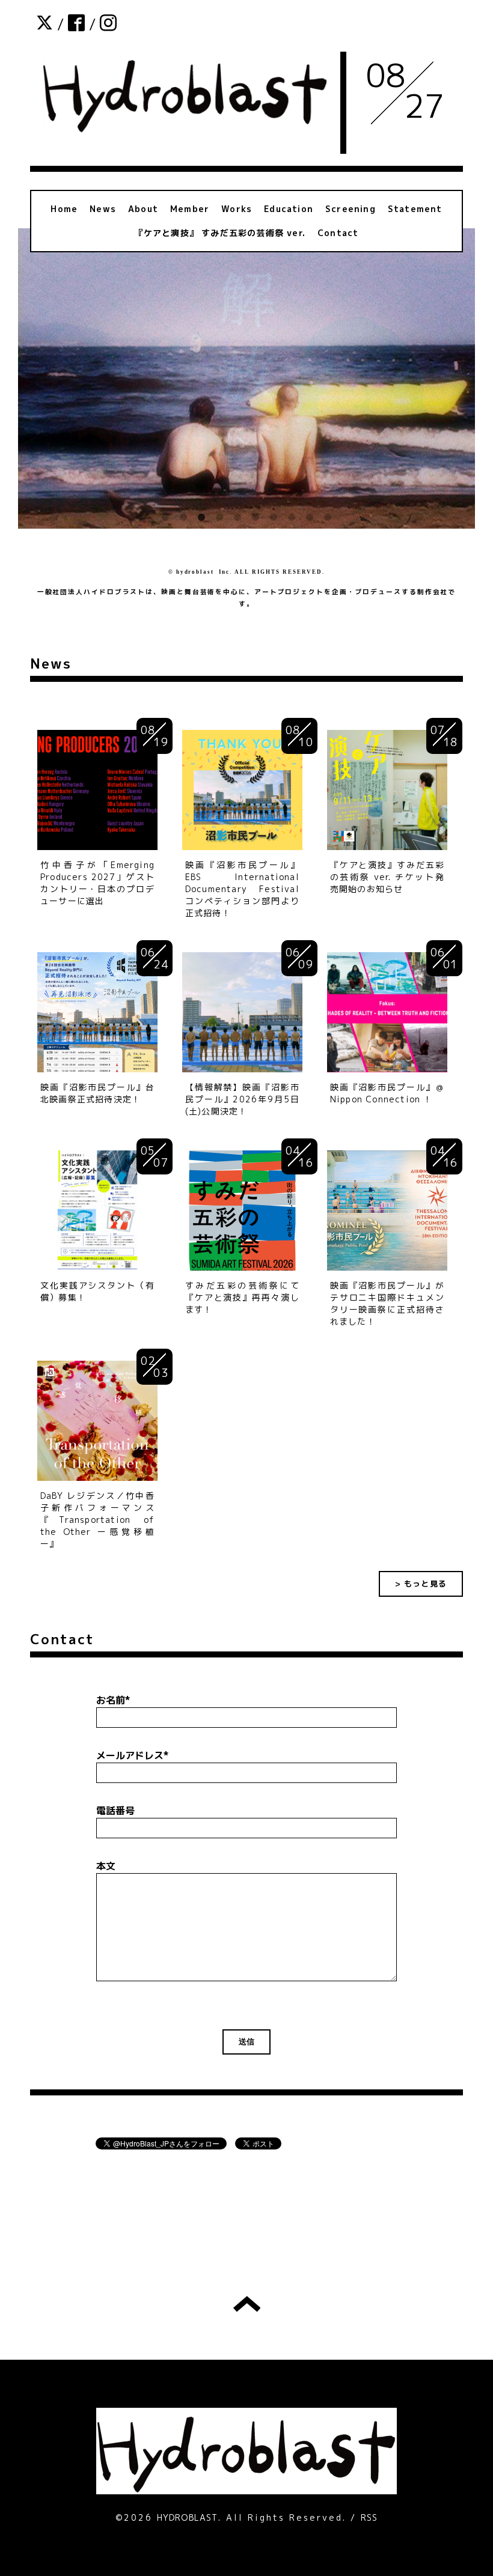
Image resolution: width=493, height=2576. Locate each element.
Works (237, 209)
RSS (369, 2517)
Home (64, 209)
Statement (415, 209)
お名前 (113, 1700)
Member (190, 209)
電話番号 (115, 1811)
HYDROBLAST (188, 2517)
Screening (351, 209)
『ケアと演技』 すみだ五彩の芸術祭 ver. (220, 233)
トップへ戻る (247, 2304)
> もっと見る (421, 1584)
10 (328, 518)
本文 (106, 1866)
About (143, 209)
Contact (338, 233)
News (103, 209)
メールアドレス (133, 1755)
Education (289, 209)
